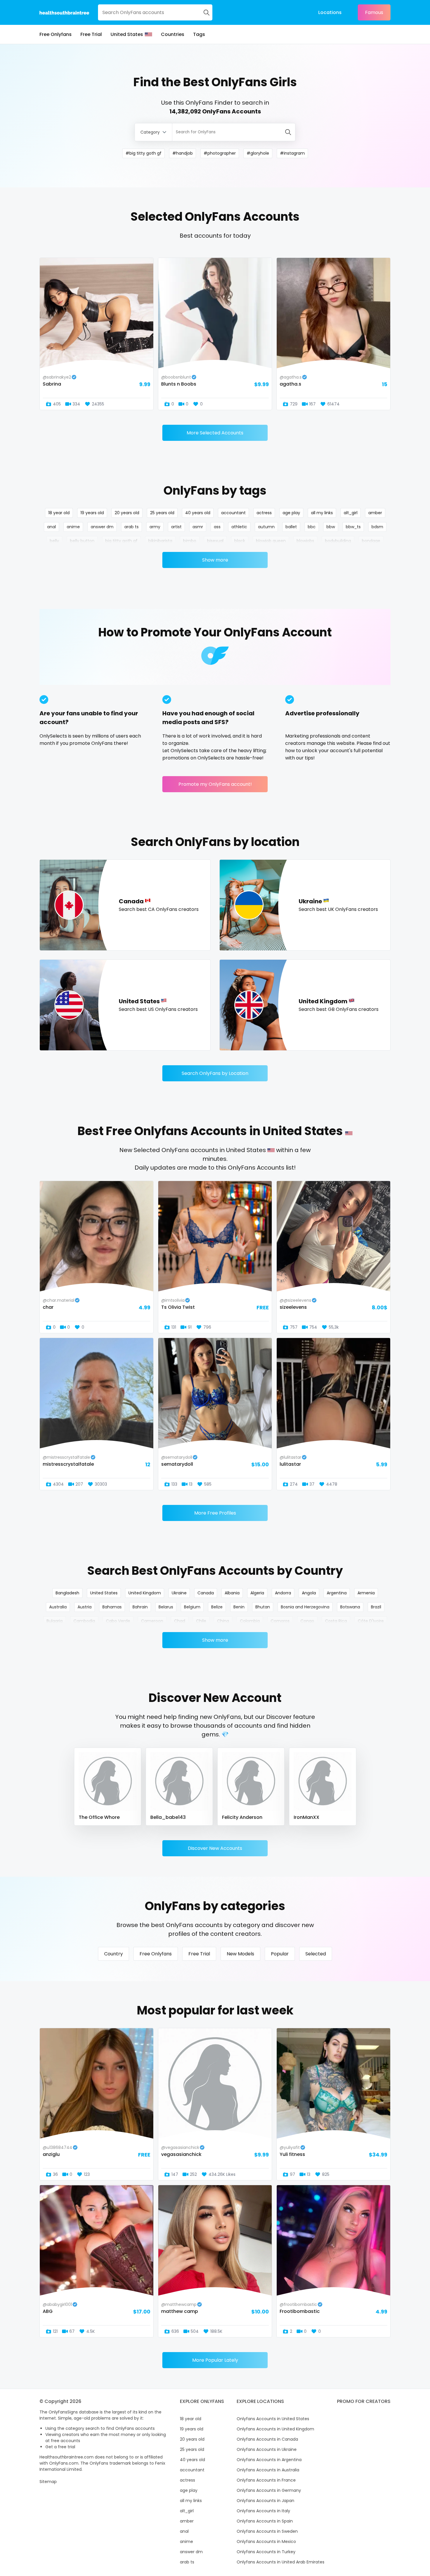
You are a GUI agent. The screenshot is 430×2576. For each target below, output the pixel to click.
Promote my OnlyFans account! (215, 784)
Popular (280, 1954)
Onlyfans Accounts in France (266, 2480)
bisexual (215, 541)
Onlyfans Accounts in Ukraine (267, 2449)
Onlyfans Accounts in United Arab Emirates (281, 2562)
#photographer (220, 153)
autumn (266, 527)
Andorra (283, 1593)
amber (375, 513)
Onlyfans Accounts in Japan (265, 2501)
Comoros (280, 1621)
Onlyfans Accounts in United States (273, 2419)
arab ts (131, 527)
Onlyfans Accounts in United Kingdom (275, 2429)
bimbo (190, 541)
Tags (199, 34)
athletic (239, 527)
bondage (371, 541)
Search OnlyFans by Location (215, 1073)
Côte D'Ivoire (371, 1621)
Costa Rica (336, 1621)
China (223, 1621)
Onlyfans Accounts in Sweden (267, 2531)
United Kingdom (145, 1593)
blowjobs (305, 541)
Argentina (337, 1593)
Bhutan (263, 1607)
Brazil (376, 1607)
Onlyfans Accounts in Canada (267, 2439)
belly (54, 541)
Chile (201, 1621)
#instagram (292, 153)
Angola (309, 1593)
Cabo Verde (118, 1621)
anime (73, 527)
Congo (307, 1621)
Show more (215, 560)
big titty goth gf (121, 541)
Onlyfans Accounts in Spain (265, 2521)
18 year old (59, 513)
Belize (217, 1607)
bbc (312, 527)
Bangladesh (67, 1593)
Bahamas (112, 1607)
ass (217, 527)
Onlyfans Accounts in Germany (269, 2490)
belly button (82, 541)
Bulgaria (55, 1621)
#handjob (183, 153)
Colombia (250, 1621)
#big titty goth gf (143, 153)
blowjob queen (271, 541)
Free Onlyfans (56, 34)
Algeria (257, 1593)
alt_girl (351, 513)
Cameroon (152, 1621)
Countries (173, 34)
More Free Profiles (215, 1513)
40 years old (198, 513)
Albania (232, 1593)
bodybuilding (338, 541)
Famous (374, 12)
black (240, 541)
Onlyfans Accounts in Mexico (266, 2542)
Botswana (350, 1607)
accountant (233, 513)
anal (51, 527)
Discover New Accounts (215, 1848)
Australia (58, 1607)
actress (264, 513)
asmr (198, 527)
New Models (240, 1954)
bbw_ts (353, 527)
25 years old (162, 513)
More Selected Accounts (215, 433)
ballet (291, 527)
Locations (330, 12)
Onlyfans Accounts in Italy (263, 2511)
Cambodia (84, 1621)
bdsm (377, 527)
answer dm (102, 527)
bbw (331, 527)
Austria (85, 1607)
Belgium (192, 1607)
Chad (180, 1621)
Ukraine (179, 1593)
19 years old (92, 513)
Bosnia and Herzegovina (305, 1607)
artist (176, 527)
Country (113, 1954)
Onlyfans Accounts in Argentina (269, 2460)
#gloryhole (258, 153)
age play (291, 513)
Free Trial (91, 34)
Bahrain (140, 1607)
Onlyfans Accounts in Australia (268, 2470)
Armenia (366, 1593)
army (155, 527)
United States (127, 34)
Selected (316, 1954)
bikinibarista (160, 541)
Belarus (166, 1607)
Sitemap (48, 2482)
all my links (322, 513)
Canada (206, 1593)
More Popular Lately (215, 2360)
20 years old (127, 513)
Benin (239, 1607)
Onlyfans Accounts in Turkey (266, 2552)
